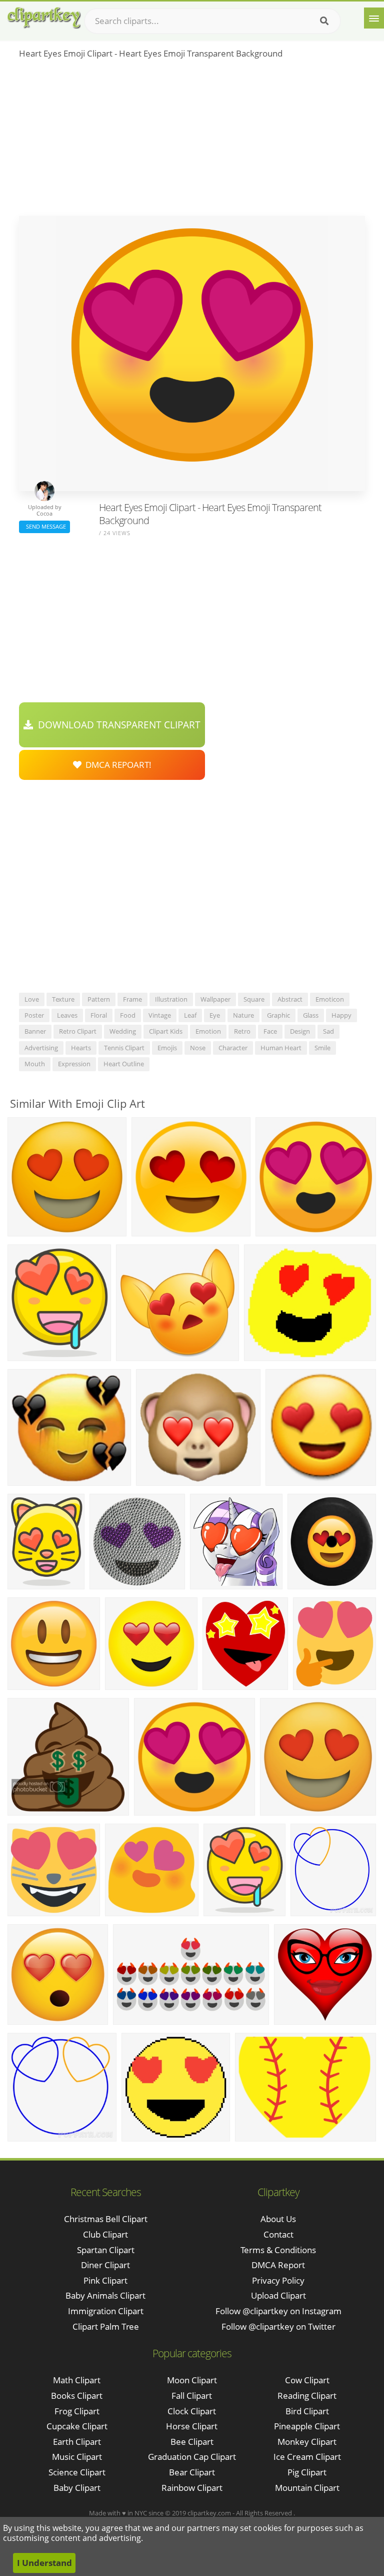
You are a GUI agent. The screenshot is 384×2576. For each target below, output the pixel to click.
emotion (208, 1031)
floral (99, 1015)
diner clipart (105, 2265)
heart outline (124, 1064)
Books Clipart (77, 2396)
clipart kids (166, 1031)
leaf (190, 1015)
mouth (35, 1064)
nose (198, 1048)
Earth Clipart (77, 2442)
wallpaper (215, 999)
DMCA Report (278, 2265)
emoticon (330, 999)
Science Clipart (77, 2472)
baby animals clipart (105, 2295)
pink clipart (105, 2280)
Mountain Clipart (307, 2488)
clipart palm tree (106, 2326)
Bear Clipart (192, 2472)
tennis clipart (124, 1048)
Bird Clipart (307, 2411)
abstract (290, 999)
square (254, 999)
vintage (160, 1015)
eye (215, 1015)
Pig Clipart (307, 2472)
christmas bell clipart (106, 2219)
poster (34, 1015)
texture (63, 999)
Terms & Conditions (278, 2250)
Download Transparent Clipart (117, 725)
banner (35, 1031)
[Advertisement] (192, 141)
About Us (278, 2219)
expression (74, 1064)
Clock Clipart (192, 2411)
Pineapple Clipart (307, 2426)
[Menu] (374, 18)
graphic (278, 1015)
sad (328, 1031)
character (233, 1048)
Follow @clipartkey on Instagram (278, 2311)
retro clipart (78, 1031)
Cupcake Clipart (77, 2426)
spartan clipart (106, 2250)
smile (322, 1048)
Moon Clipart (192, 2380)
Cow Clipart (307, 2380)
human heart (281, 1048)
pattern (99, 999)
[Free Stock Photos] (43, 18)
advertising (41, 1048)
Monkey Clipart (307, 2442)
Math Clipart (77, 2380)
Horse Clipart (192, 2426)
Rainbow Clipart (192, 2488)
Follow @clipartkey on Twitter (278, 2326)
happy (341, 1015)
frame (132, 999)
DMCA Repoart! (116, 765)
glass (311, 1015)
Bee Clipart (192, 2442)
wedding (123, 1031)
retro (242, 1031)
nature (243, 1015)
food (128, 1015)
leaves (67, 1015)
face (270, 1031)
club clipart (105, 2234)
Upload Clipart (278, 2295)
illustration (171, 999)
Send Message (44, 526)
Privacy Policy (278, 2280)
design (300, 1031)
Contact (278, 2234)
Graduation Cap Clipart (192, 2457)
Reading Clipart (307, 2396)
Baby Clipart (77, 2488)
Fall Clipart (192, 2396)
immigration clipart (106, 2311)
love (32, 999)
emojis (167, 1048)
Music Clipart (77, 2457)
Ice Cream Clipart (307, 2457)
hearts (81, 1048)
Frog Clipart (77, 2411)
